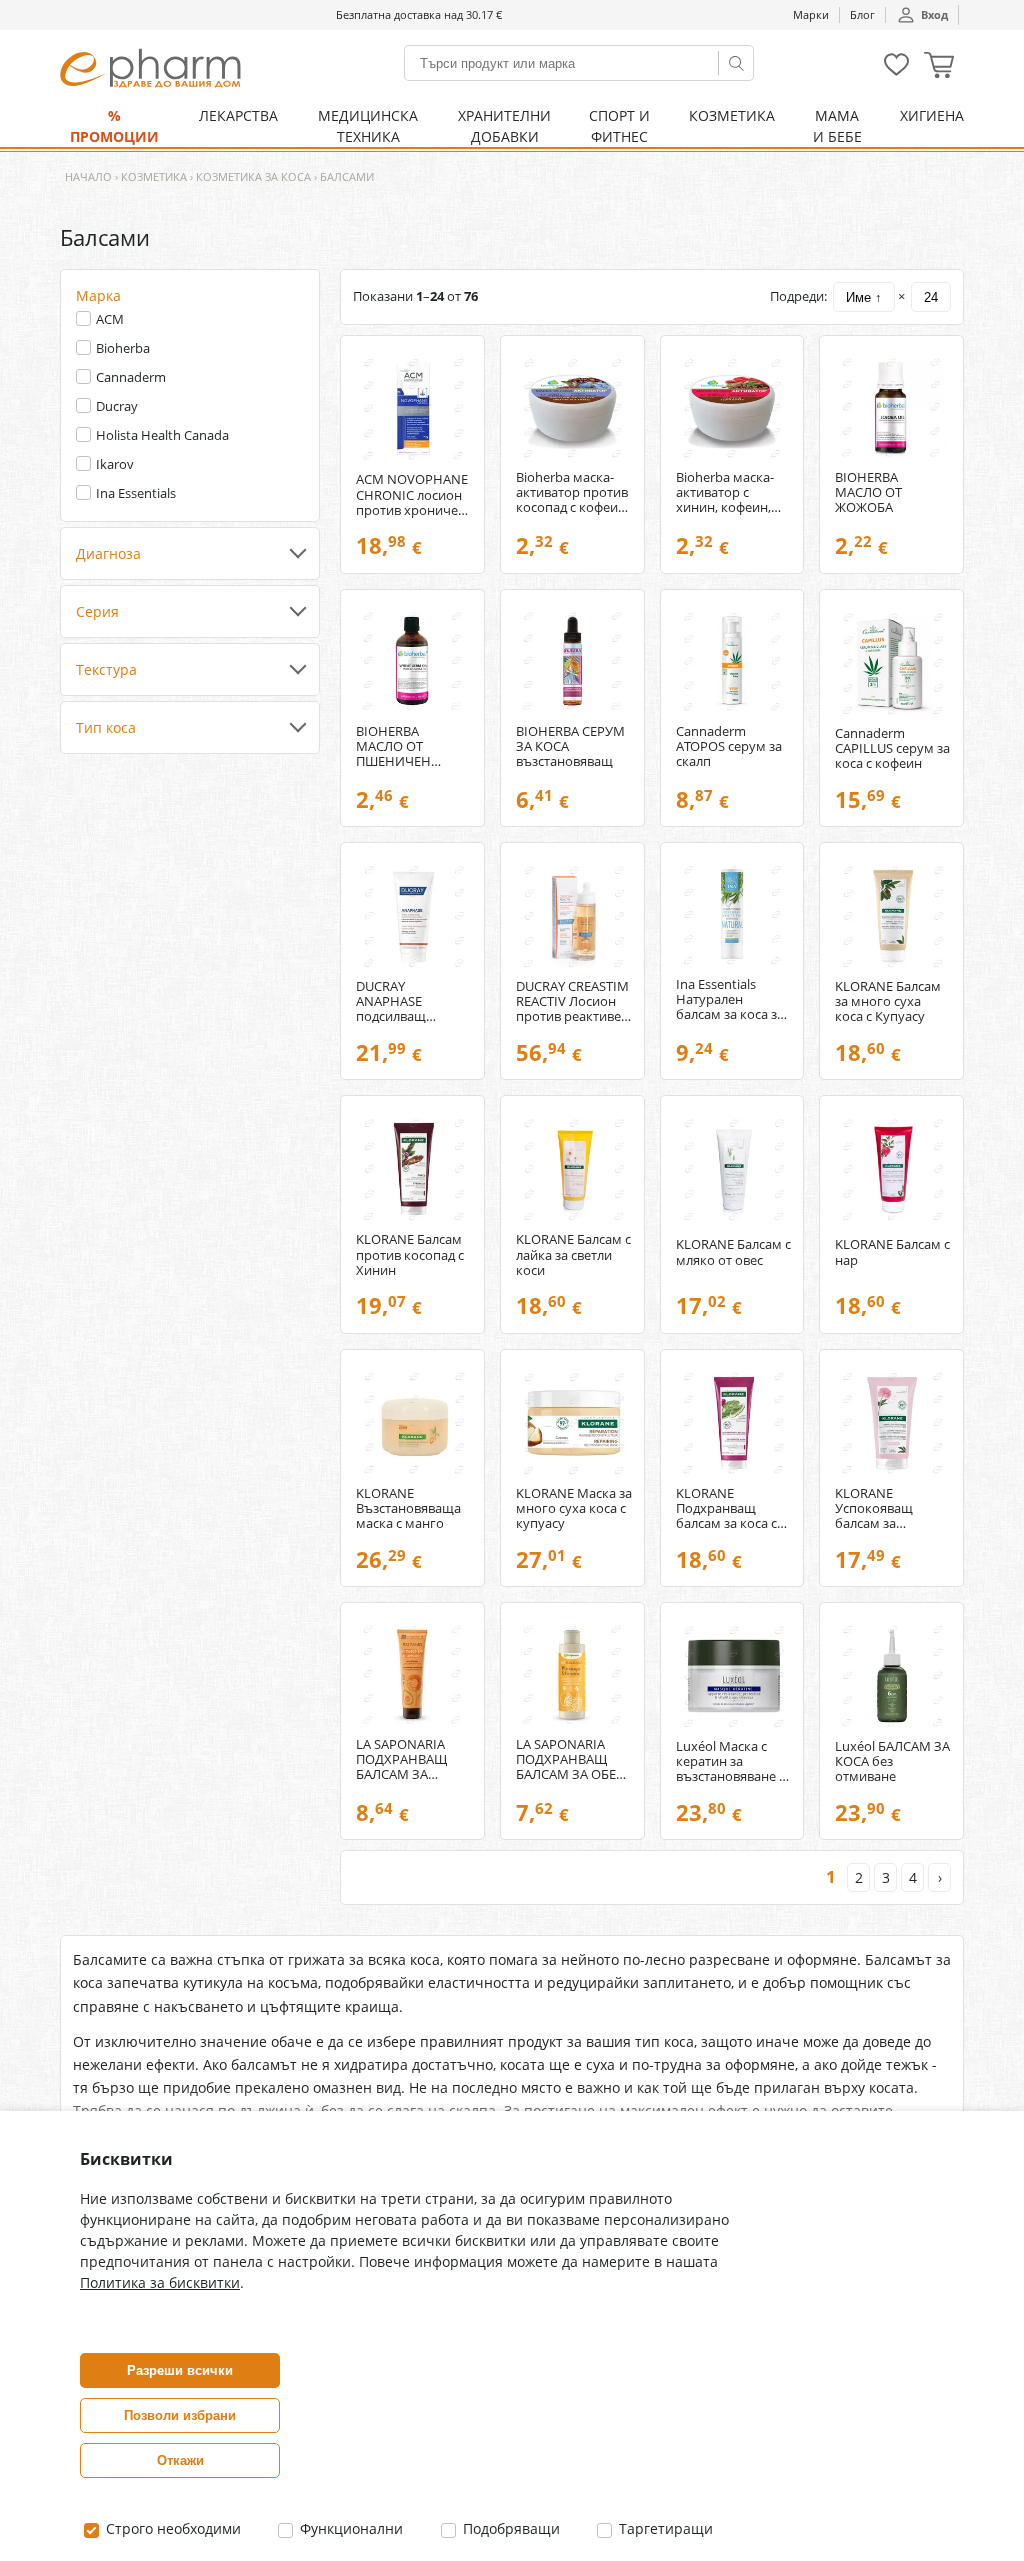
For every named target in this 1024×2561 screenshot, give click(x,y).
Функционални (349, 2528)
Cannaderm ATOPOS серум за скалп (729, 746)
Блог (862, 14)
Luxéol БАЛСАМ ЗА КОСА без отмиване (892, 1761)
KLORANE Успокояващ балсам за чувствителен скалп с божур (879, 1508)
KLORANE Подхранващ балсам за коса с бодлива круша (726, 1508)
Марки (811, 14)
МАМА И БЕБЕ (837, 126)
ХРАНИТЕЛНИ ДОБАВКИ (504, 126)
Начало (88, 176)
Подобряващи (509, 2528)
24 (931, 297)
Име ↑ (864, 297)
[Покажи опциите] (190, 554)
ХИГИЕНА (932, 115)
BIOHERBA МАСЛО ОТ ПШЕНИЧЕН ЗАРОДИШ (393, 746)
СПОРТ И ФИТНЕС (619, 126)
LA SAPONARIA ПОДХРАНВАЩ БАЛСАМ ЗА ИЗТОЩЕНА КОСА (411, 1759)
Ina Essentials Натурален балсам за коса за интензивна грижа (730, 999)
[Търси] (736, 63)
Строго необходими (171, 2528)
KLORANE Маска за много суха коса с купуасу (574, 1508)
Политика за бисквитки (160, 2282)
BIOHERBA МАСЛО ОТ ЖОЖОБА (868, 492)
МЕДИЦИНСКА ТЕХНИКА (368, 126)
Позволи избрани (180, 2415)
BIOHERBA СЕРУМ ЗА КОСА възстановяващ (570, 746)
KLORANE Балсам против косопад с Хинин (410, 1254)
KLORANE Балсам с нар (892, 1252)
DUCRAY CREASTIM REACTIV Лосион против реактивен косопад (572, 1001)
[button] (939, 67)
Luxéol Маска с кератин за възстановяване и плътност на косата (731, 1761)
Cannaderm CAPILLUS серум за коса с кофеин (892, 748)
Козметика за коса (253, 176)
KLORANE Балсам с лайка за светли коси (573, 1254)
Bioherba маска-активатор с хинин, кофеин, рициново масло (728, 492)
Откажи (180, 2460)
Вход (934, 14)
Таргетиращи (664, 2528)
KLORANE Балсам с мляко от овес (733, 1252)
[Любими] (896, 71)
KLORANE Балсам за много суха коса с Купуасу (888, 1001)
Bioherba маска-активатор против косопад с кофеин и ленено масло (572, 492)
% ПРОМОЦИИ (114, 126)
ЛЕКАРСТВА (238, 115)
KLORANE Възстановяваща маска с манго (408, 1508)
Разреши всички (180, 2370)
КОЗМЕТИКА (732, 115)
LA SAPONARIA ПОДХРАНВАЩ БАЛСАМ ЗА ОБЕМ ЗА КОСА (572, 1759)
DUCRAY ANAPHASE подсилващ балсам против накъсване (402, 1001)
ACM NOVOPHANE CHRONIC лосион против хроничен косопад (412, 494)
